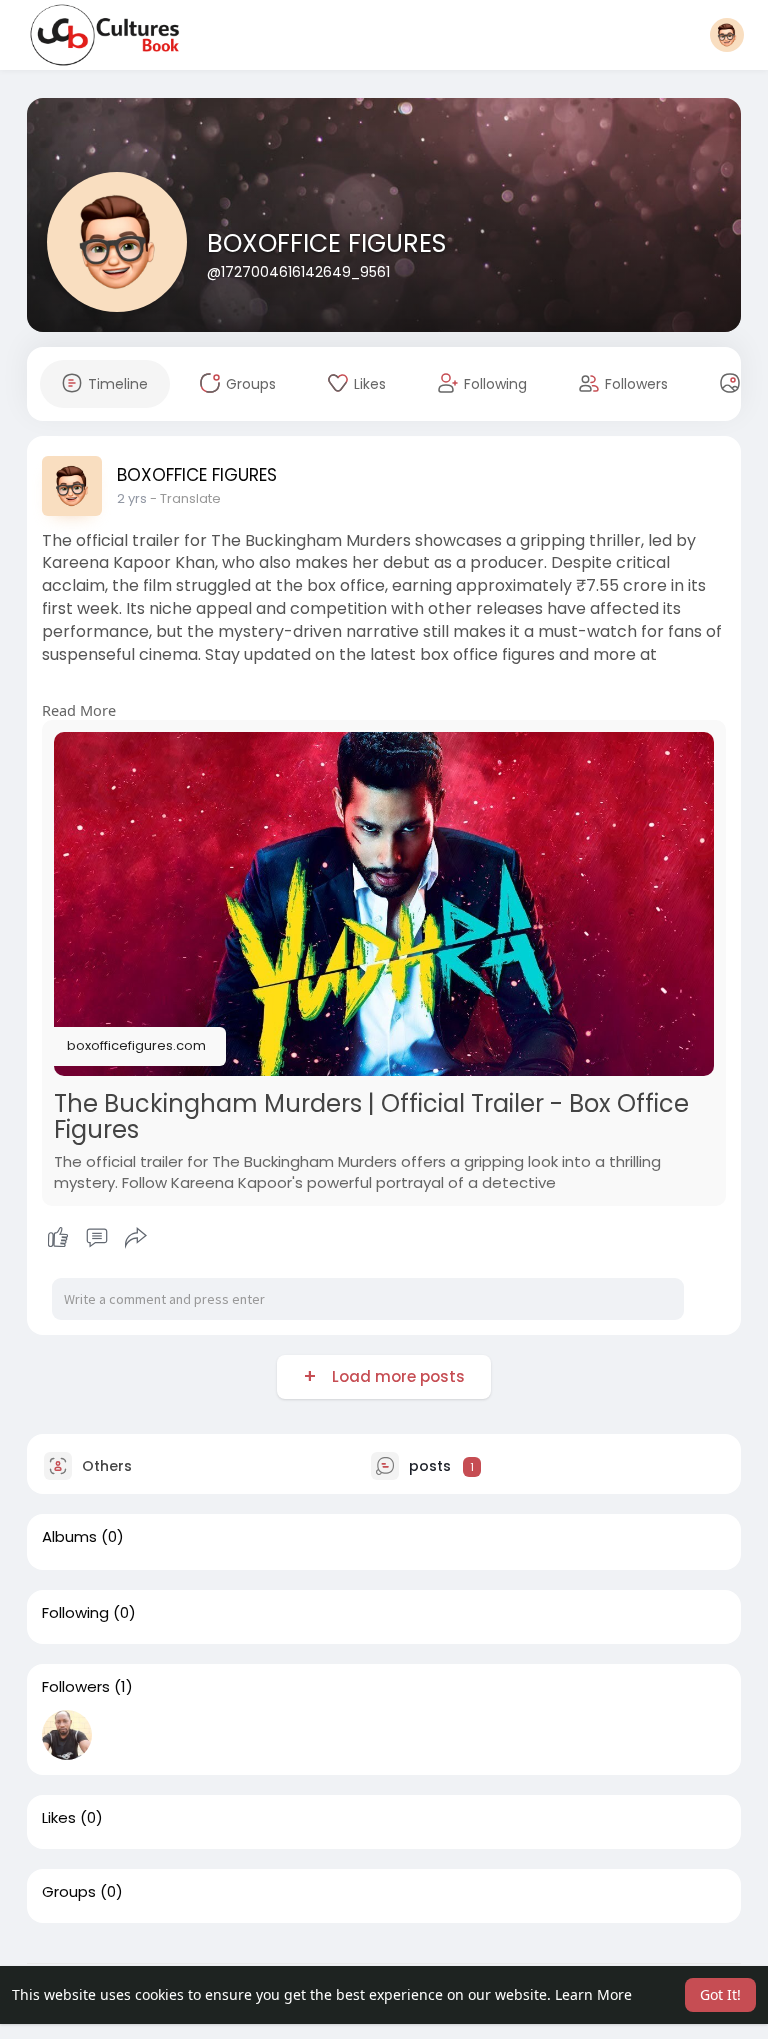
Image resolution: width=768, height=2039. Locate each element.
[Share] (136, 1238)
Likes (59, 1818)
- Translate (185, 498)
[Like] (97, 1238)
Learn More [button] (593, 1994)
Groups (69, 1892)
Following (75, 1613)
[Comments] (97, 1238)
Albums (69, 1537)
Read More (79, 710)
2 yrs (132, 498)
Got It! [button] (720, 1994)
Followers (76, 1687)
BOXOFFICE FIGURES (326, 243)
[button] (727, 35)
